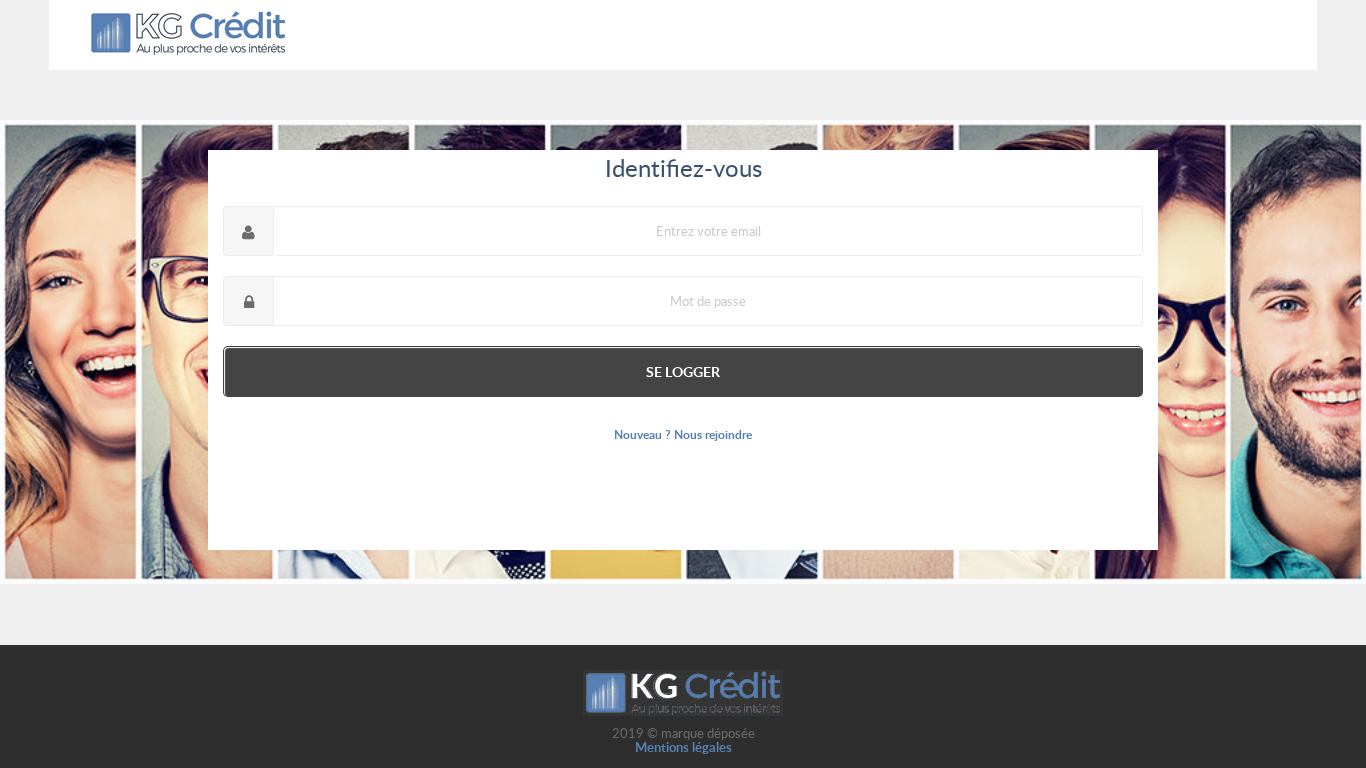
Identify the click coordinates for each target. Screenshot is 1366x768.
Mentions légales (683, 747)
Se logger (683, 371)
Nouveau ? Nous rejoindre (683, 434)
